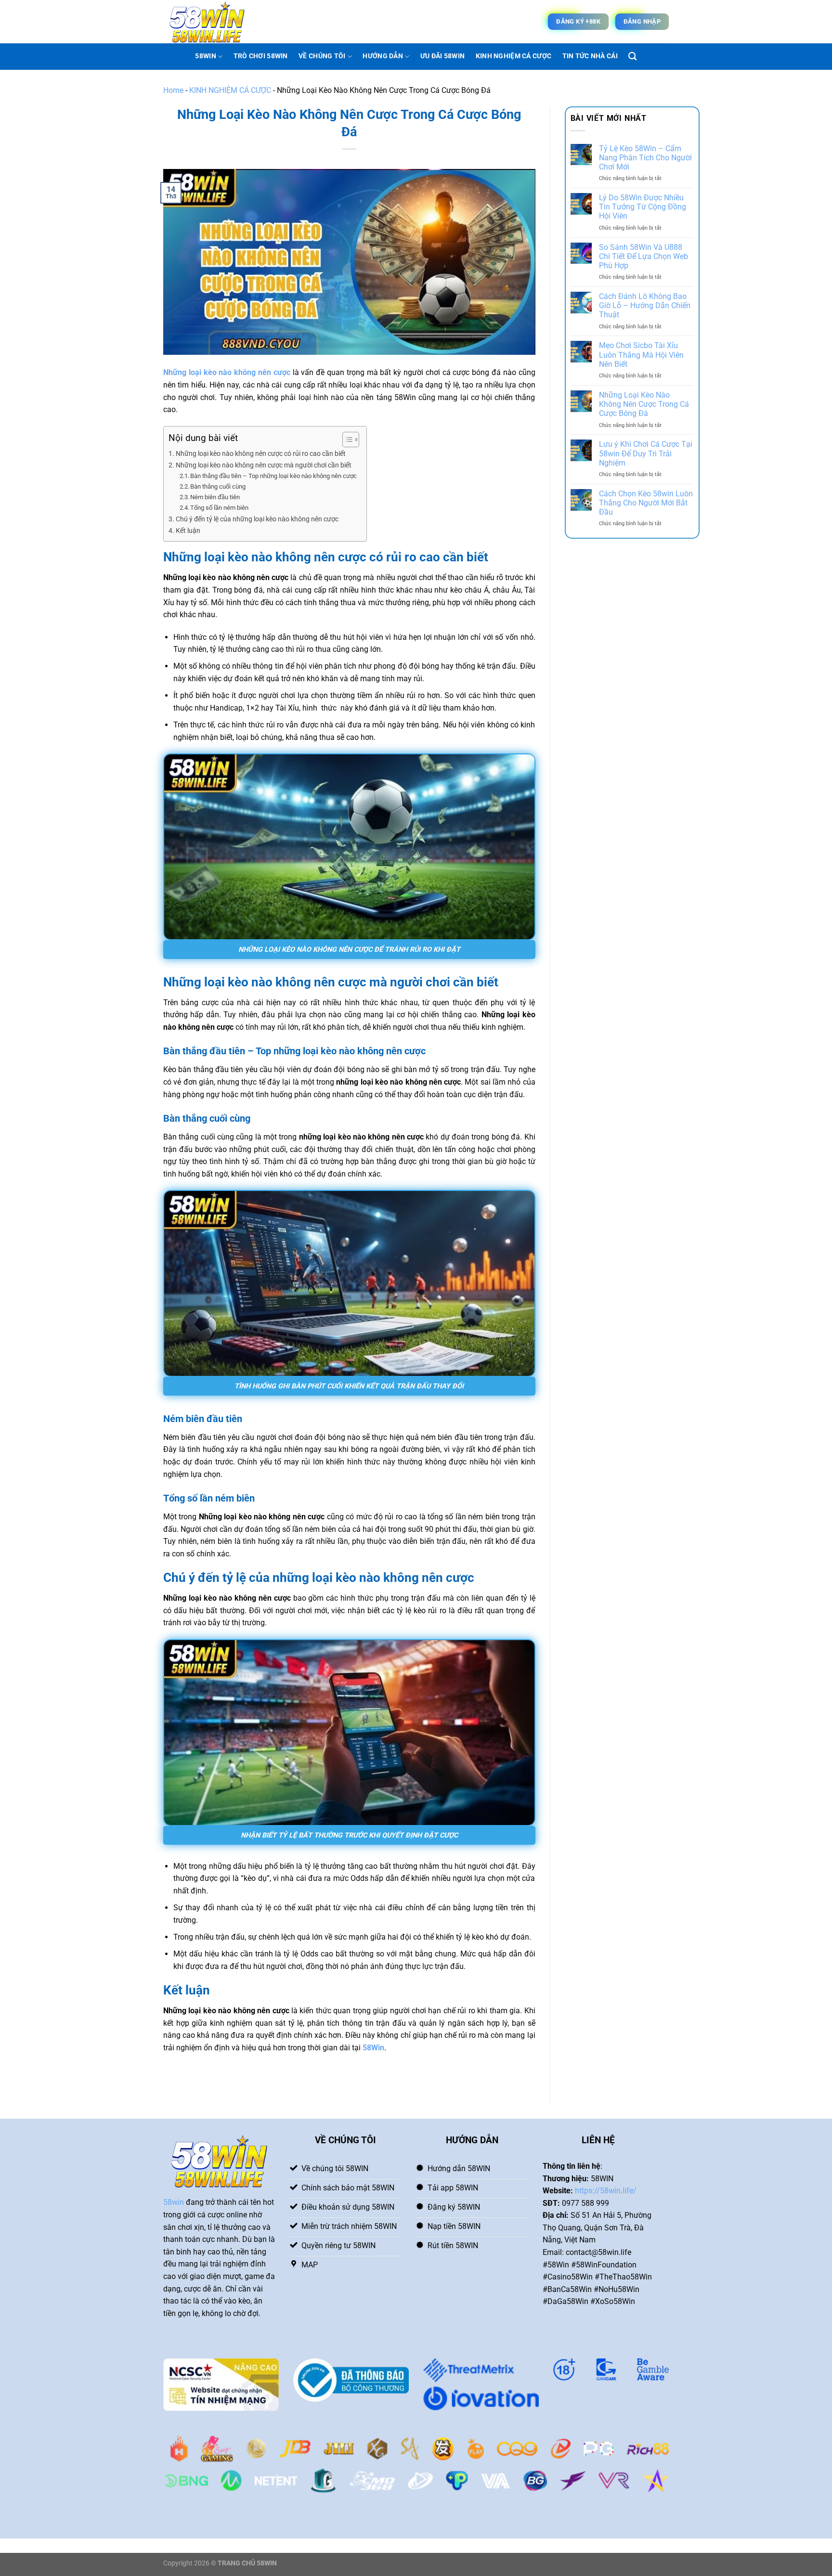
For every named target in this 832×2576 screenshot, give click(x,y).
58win (174, 2202)
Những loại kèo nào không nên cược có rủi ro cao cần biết (261, 454)
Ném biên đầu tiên (215, 497)
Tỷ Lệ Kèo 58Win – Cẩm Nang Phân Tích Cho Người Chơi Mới (645, 158)
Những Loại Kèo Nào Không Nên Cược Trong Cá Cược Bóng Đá (644, 404)
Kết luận (188, 531)
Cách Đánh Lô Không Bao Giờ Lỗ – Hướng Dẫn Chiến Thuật (645, 305)
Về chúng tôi (322, 56)
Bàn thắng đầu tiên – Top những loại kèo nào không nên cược (273, 476)
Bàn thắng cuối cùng (218, 486)
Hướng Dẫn (383, 56)
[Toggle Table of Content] (346, 440)
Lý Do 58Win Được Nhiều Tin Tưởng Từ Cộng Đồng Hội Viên (643, 207)
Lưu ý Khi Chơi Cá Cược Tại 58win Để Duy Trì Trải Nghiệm (646, 453)
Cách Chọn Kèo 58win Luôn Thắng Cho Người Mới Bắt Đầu (646, 503)
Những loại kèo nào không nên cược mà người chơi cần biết (264, 465)
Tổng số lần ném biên (219, 508)
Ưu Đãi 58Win (442, 56)
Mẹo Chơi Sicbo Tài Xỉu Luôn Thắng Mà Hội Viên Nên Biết (641, 355)
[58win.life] (211, 22)
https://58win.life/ (606, 2191)
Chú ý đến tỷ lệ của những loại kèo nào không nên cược (257, 519)
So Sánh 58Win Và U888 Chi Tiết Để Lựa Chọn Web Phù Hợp (643, 256)
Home (173, 90)
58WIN (205, 56)
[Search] (632, 57)
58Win (373, 2048)
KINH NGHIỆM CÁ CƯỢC (513, 56)
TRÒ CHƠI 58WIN (261, 56)
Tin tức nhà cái (590, 56)
